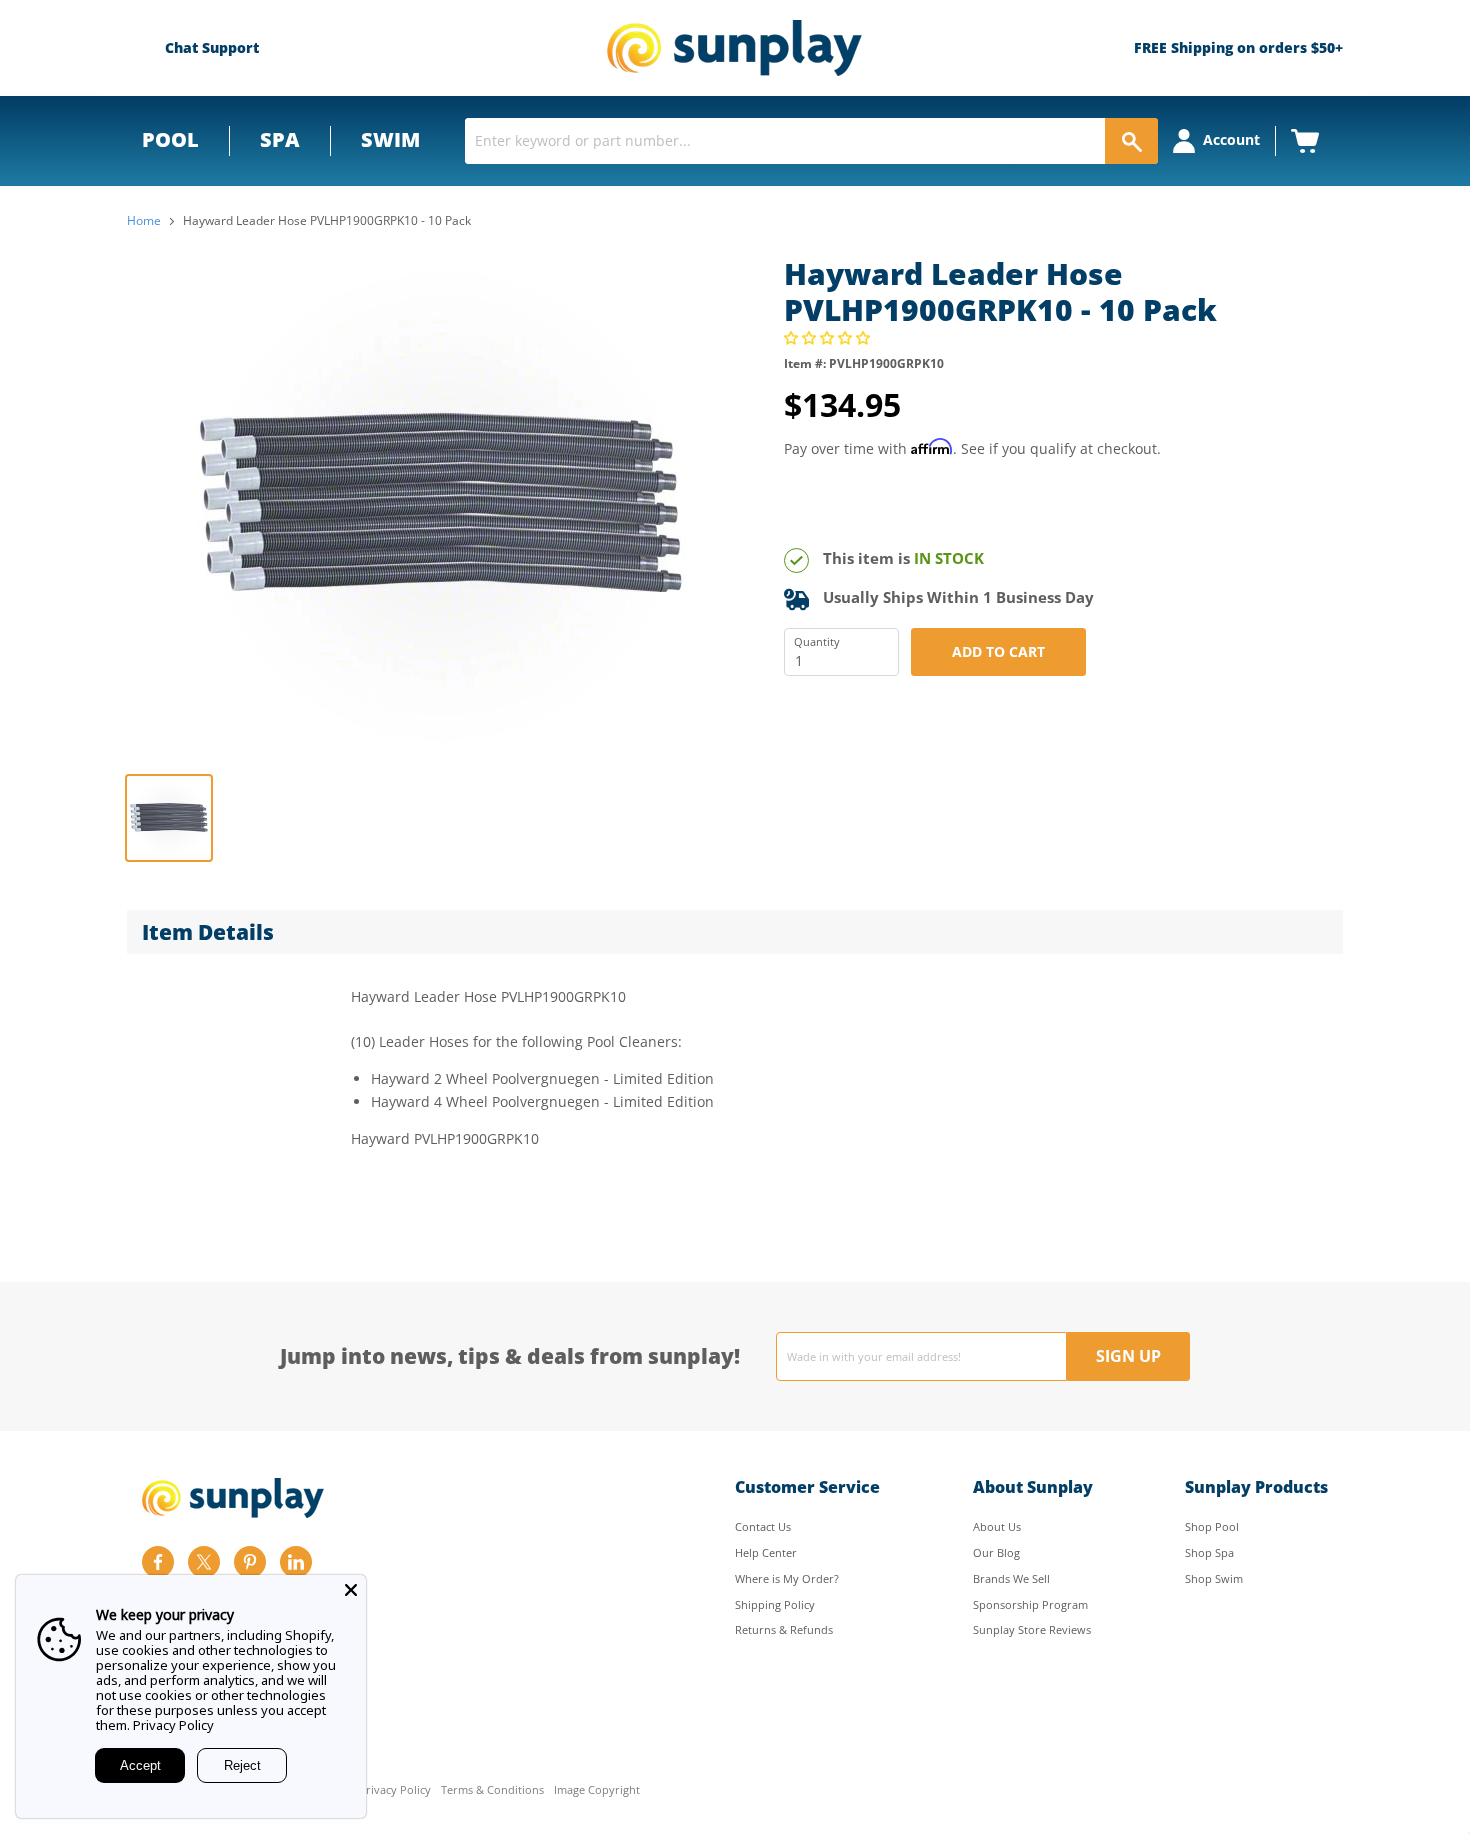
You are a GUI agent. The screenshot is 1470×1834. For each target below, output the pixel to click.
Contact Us (763, 1526)
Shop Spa (1209, 1552)
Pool (170, 139)
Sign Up (1128, 1356)
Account (1231, 139)
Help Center (766, 1552)
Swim (390, 139)
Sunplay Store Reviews (1032, 1629)
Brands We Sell (1011, 1578)
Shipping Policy (775, 1604)
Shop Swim (1214, 1578)
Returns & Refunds (784, 1629)
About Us (997, 1526)
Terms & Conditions (492, 1790)
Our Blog (996, 1552)
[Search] (1131, 141)
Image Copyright (597, 1790)
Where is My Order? (787, 1578)
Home (144, 221)
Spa (280, 139)
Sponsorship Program (1030, 1604)
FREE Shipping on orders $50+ (1238, 47)
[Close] (351, 1590)
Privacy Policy (395, 1790)
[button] (829, 337)
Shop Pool (1212, 1526)
